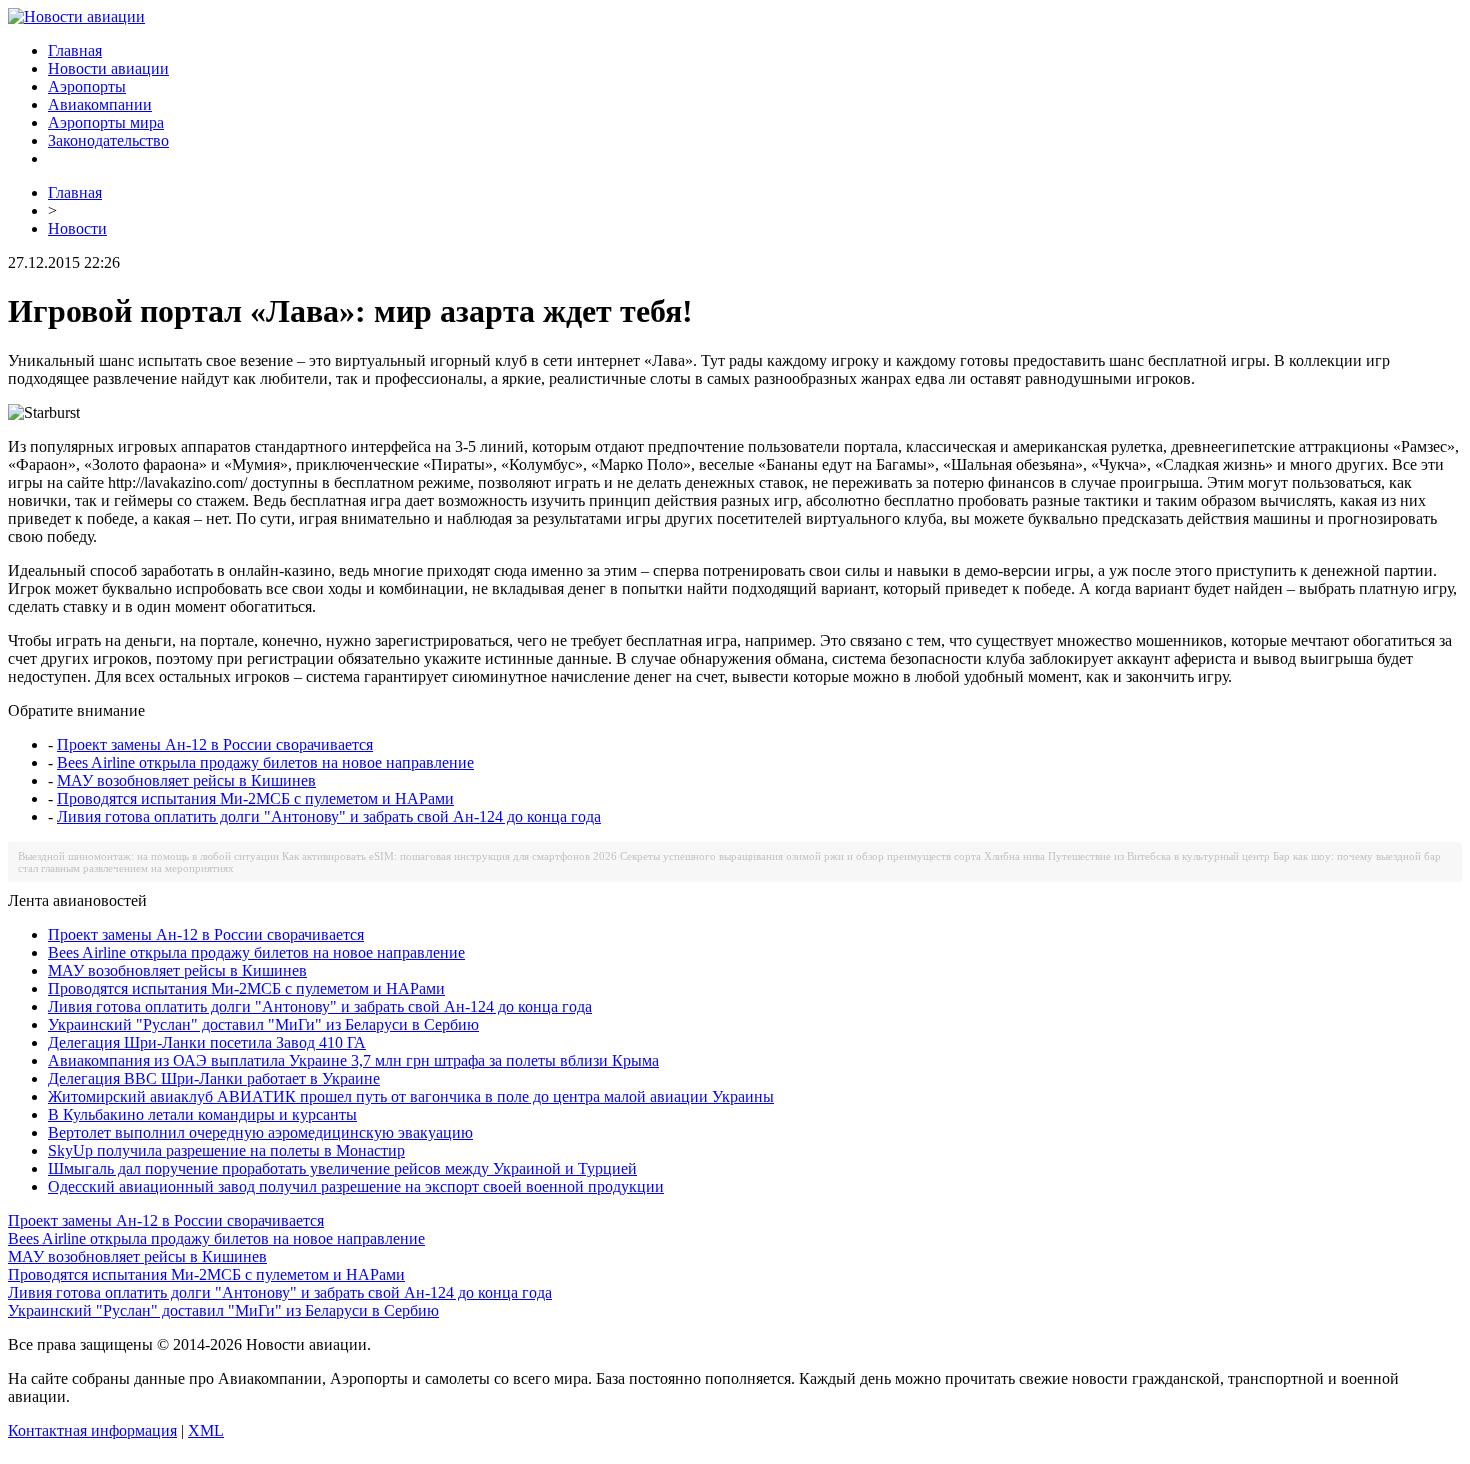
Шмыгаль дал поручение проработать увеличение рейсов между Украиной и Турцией (342, 1168)
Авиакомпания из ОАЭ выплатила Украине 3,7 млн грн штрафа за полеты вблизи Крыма (353, 1060)
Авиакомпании (100, 104)
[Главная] (76, 16)
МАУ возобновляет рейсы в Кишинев (186, 780)
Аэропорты (87, 86)
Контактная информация (92, 1430)
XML (206, 1430)
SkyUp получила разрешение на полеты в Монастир (226, 1150)
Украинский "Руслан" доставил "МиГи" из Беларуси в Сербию (263, 1024)
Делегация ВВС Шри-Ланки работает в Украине (214, 1078)
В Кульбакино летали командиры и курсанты (202, 1114)
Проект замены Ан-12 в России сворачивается (215, 744)
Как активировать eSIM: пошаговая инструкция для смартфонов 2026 (449, 856)
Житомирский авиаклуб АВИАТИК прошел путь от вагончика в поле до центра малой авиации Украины (411, 1096)
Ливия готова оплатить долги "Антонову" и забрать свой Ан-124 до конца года (329, 816)
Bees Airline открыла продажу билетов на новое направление (265, 762)
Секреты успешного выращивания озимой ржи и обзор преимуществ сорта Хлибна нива (832, 856)
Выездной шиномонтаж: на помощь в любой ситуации (148, 856)
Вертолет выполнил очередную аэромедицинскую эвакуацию (260, 1132)
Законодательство (108, 140)
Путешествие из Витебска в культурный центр (1159, 856)
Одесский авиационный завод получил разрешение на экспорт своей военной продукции (356, 1186)
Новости (77, 228)
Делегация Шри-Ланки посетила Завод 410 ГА (207, 1042)
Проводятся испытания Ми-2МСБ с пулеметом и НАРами (255, 798)
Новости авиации (108, 68)
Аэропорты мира (106, 122)
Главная (75, 50)
